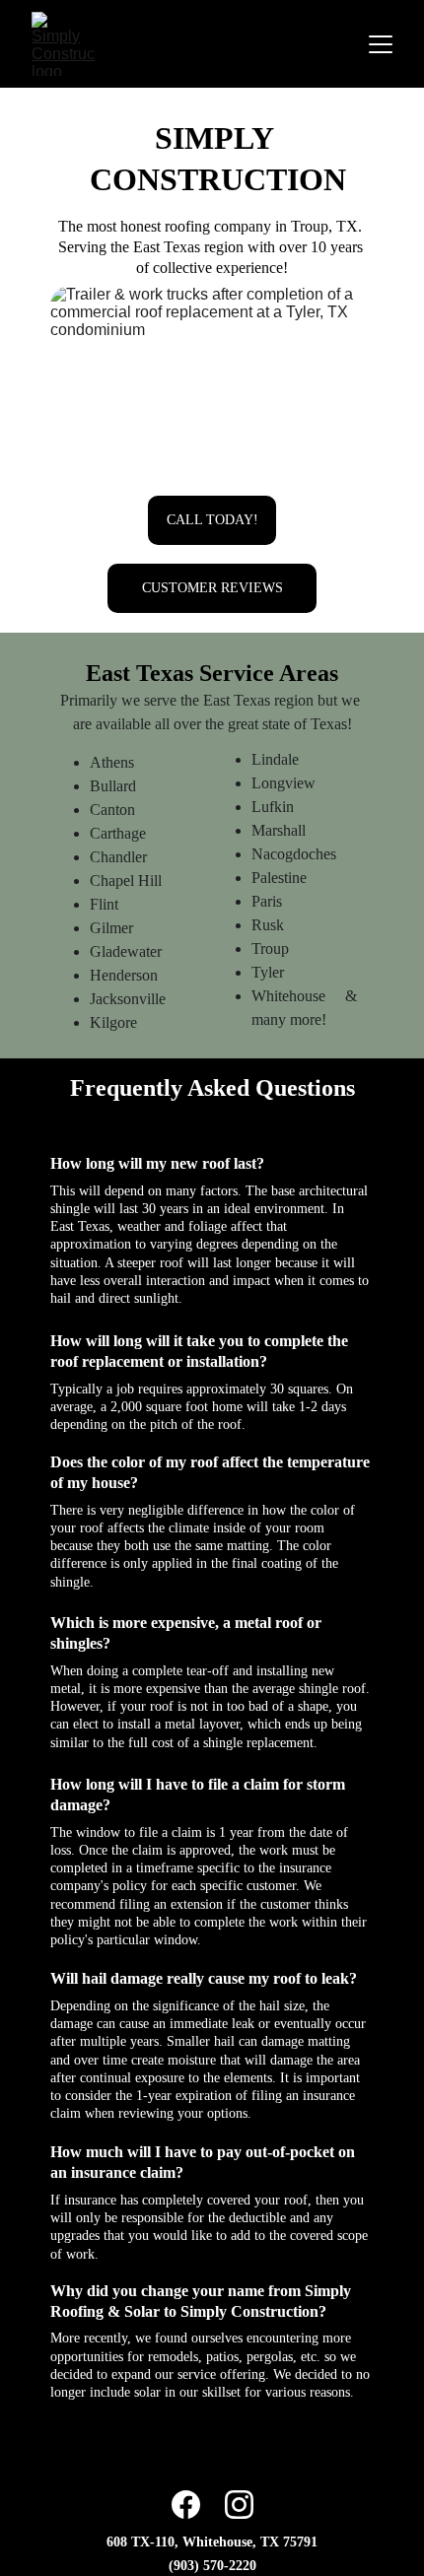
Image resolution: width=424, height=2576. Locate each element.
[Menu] (381, 44)
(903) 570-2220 (212, 2566)
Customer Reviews (212, 588)
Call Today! (212, 520)
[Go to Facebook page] (186, 2505)
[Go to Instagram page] (239, 2505)
